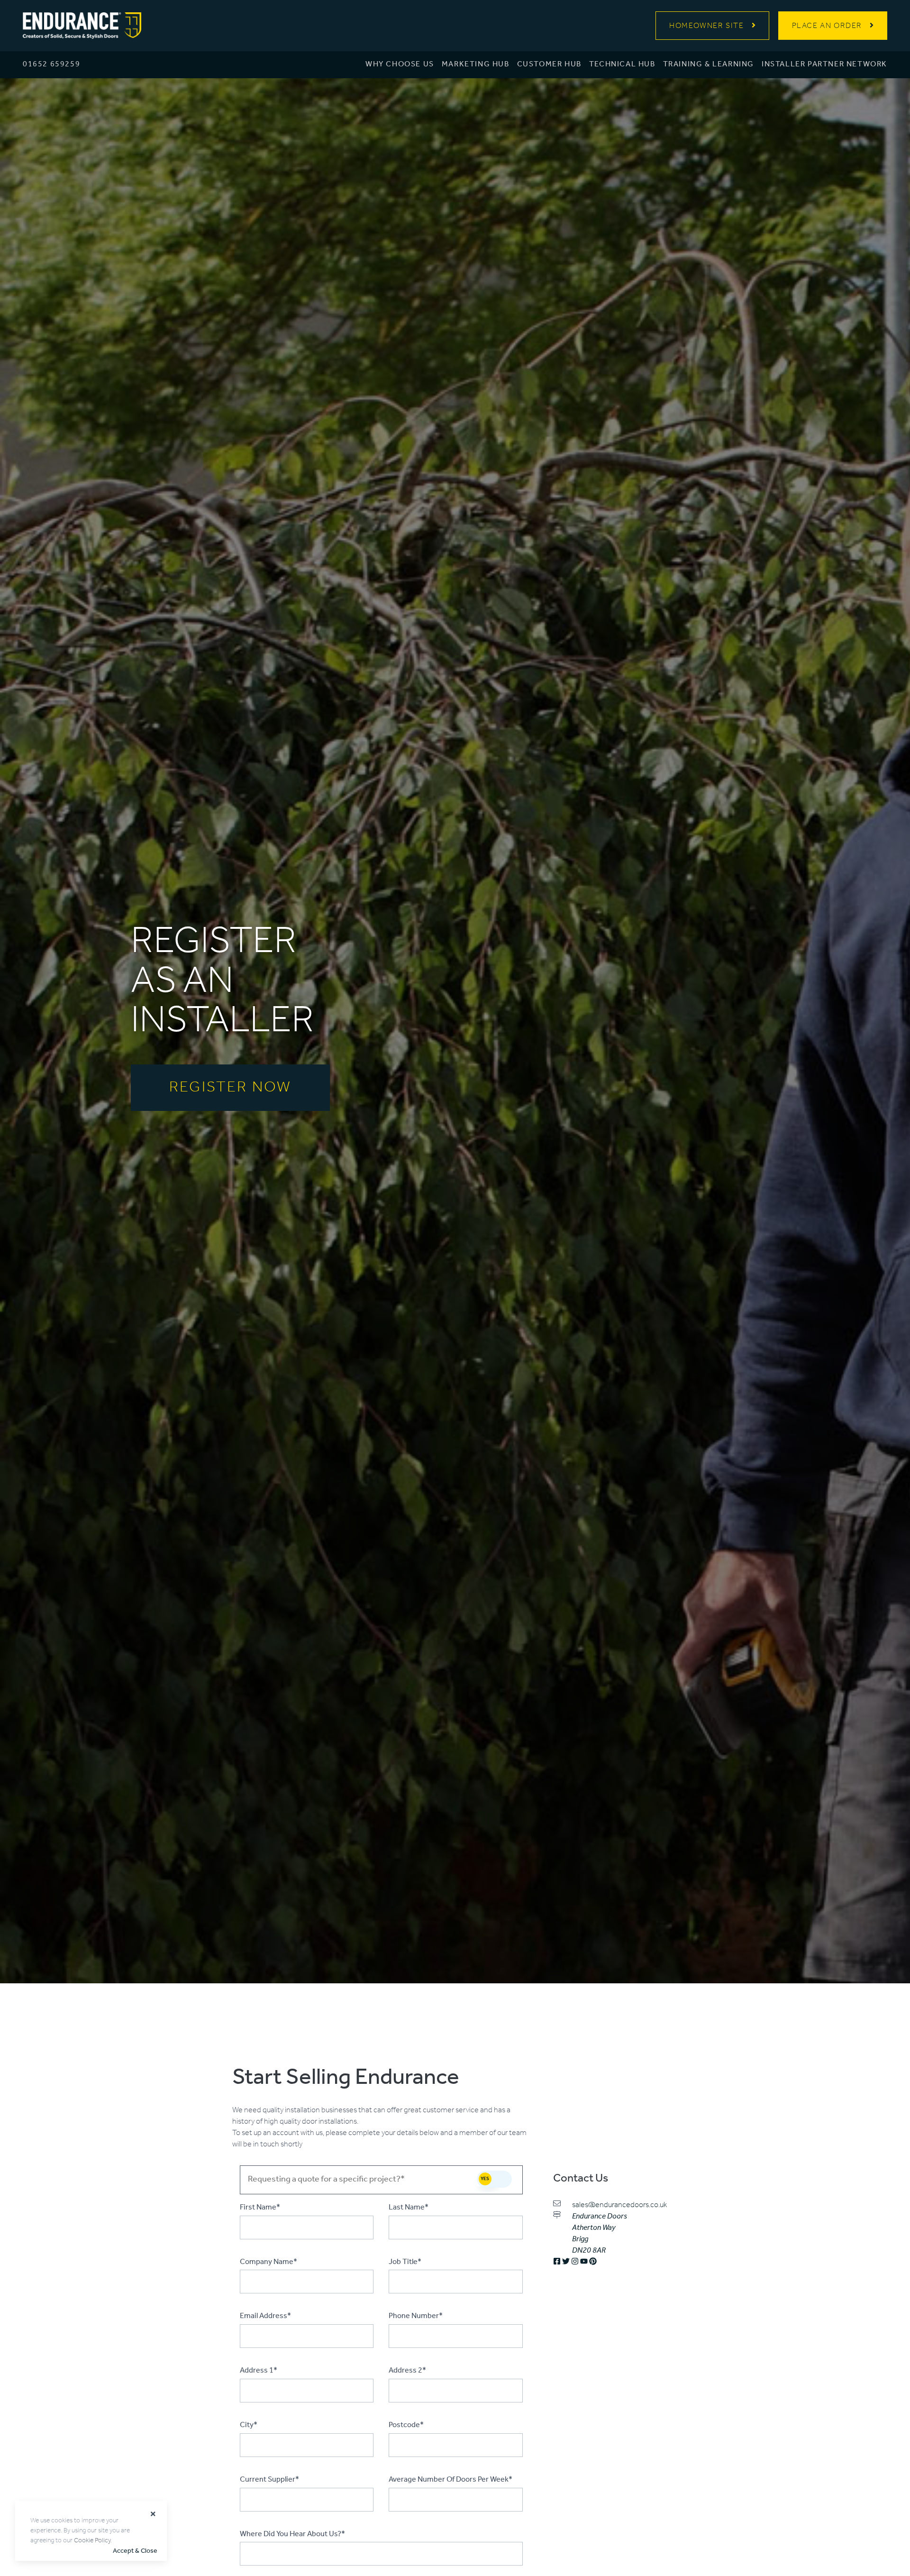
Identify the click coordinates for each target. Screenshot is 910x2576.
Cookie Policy (92, 2541)
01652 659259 (51, 64)
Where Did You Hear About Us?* (292, 2534)
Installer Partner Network (824, 64)
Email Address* (265, 2316)
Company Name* (268, 2262)
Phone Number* (416, 2316)
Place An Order (827, 26)
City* (249, 2425)
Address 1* (259, 2371)
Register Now (230, 1088)
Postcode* (406, 2425)
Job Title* (405, 2262)
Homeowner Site (706, 26)
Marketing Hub (476, 64)
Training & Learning (709, 64)
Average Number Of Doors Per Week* (450, 2480)
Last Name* (409, 2208)
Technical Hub (622, 64)
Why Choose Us (400, 64)
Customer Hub (549, 64)
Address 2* (407, 2371)
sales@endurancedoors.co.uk (619, 2205)
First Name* (260, 2208)
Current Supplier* (269, 2480)
